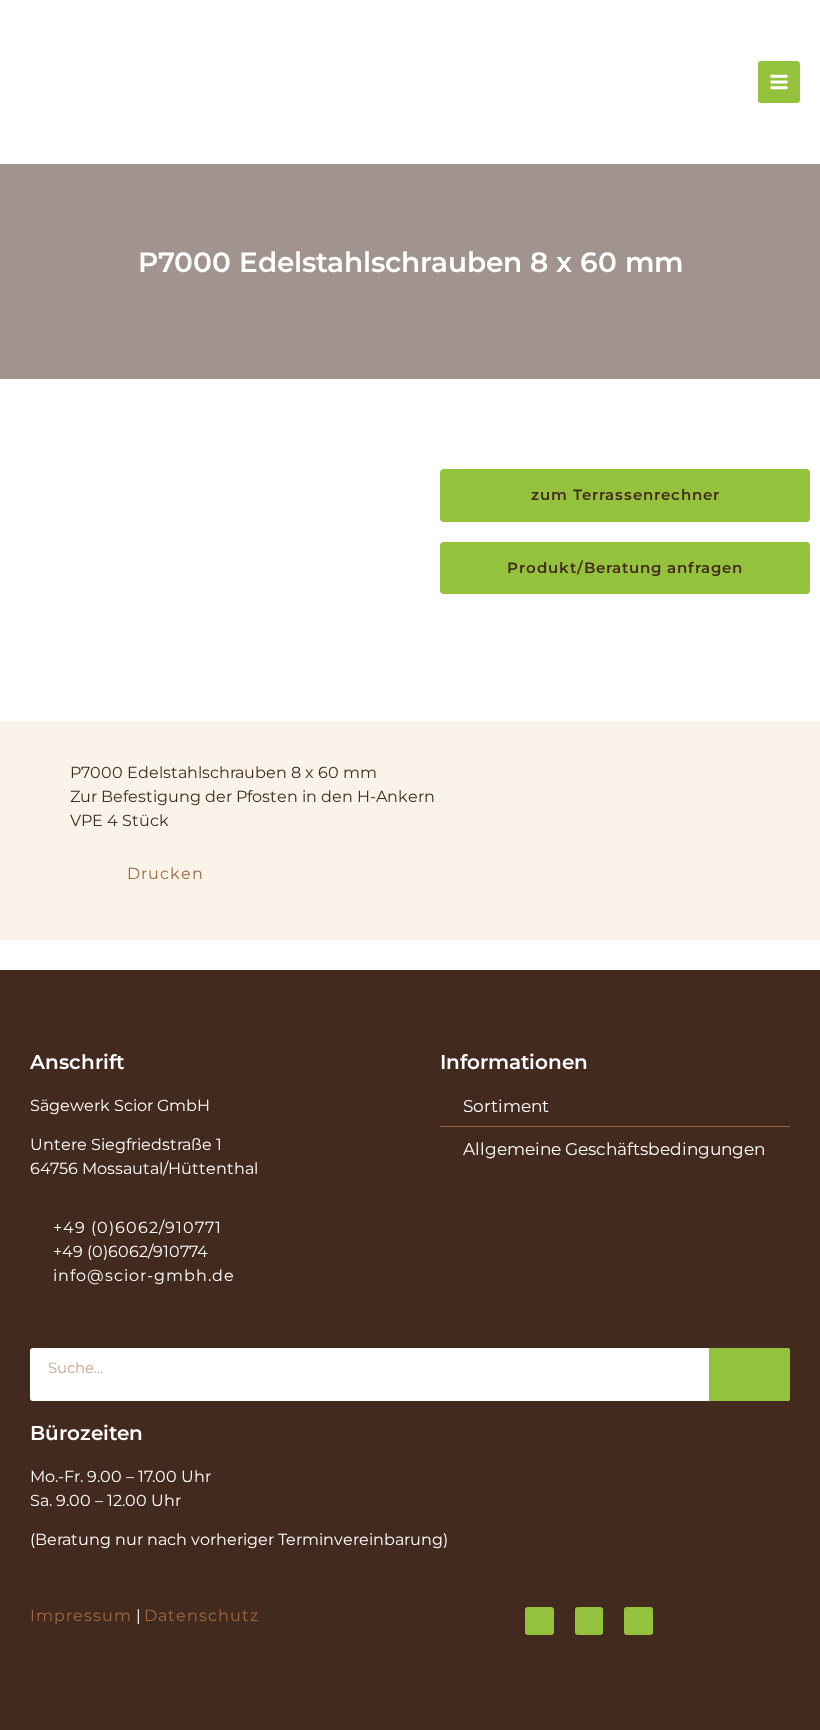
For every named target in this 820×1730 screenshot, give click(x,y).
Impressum (81, 1615)
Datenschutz (201, 1615)
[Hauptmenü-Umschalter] (779, 82)
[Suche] (749, 1374)
